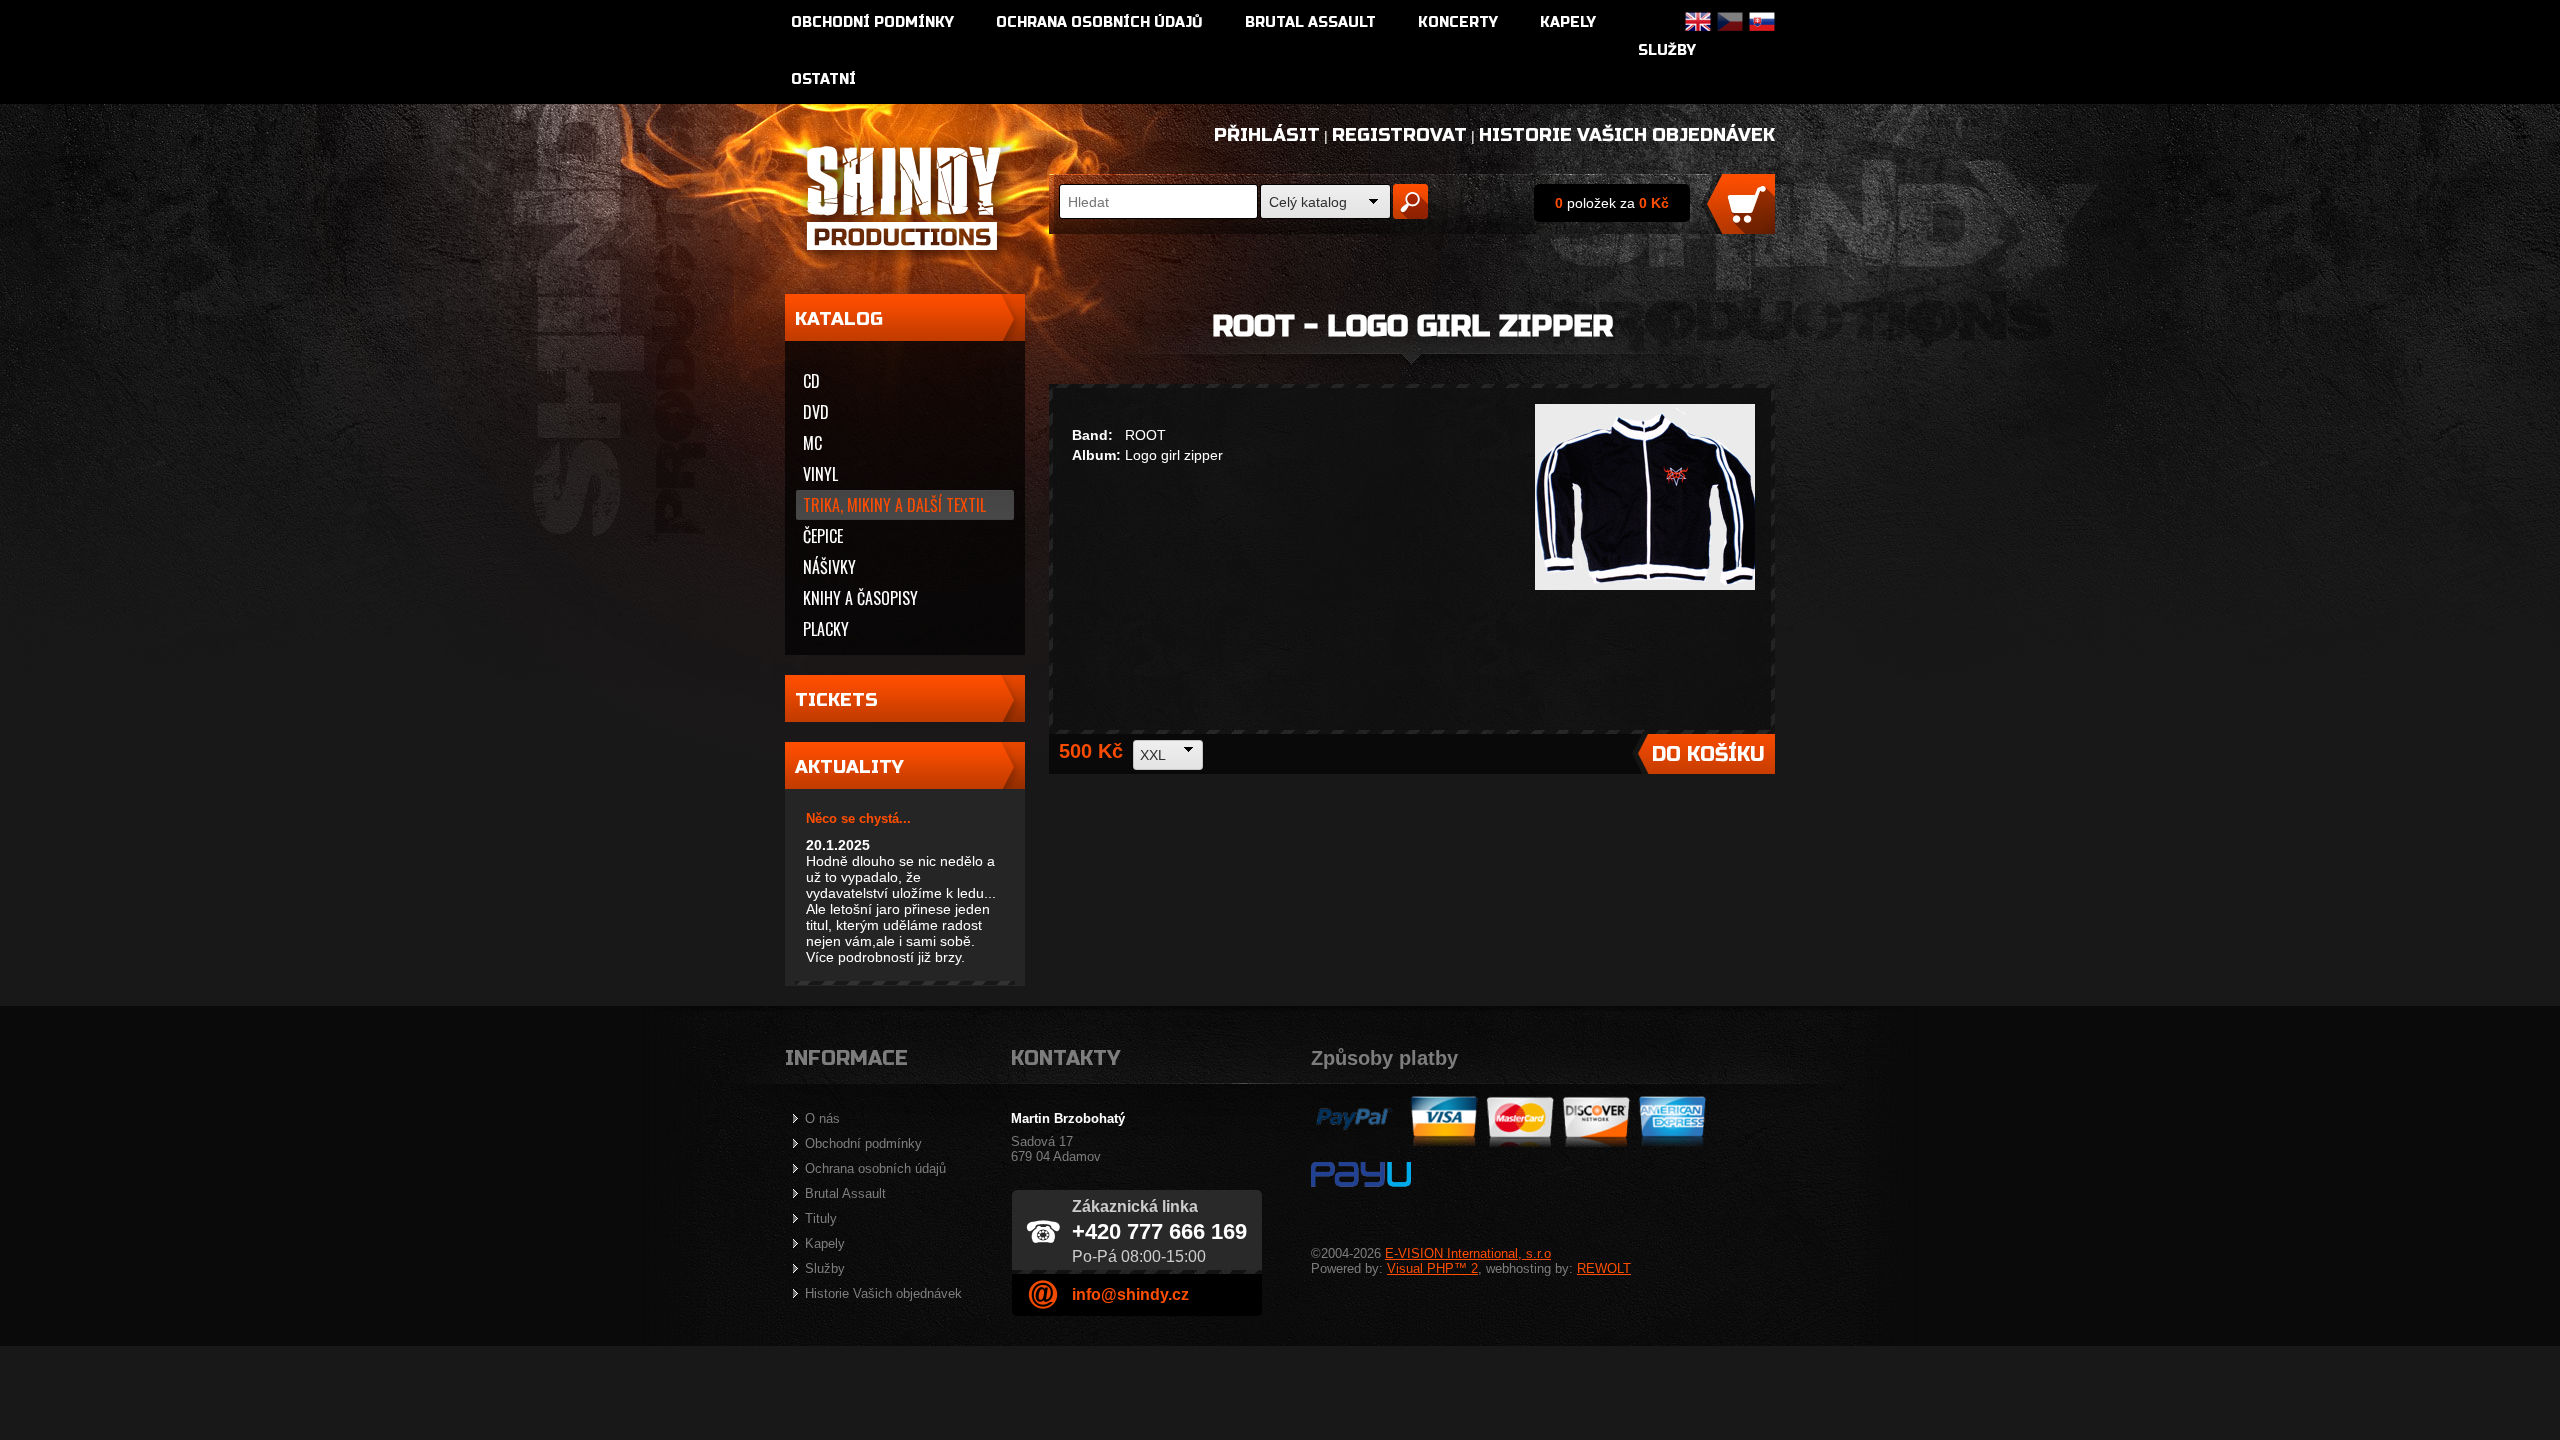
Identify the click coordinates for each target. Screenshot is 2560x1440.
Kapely (1568, 22)
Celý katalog (1308, 202)
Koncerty (1458, 22)
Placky (826, 629)
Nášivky (829, 567)
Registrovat (1399, 135)
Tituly (821, 1218)
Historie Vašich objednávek (1627, 135)
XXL (1153, 755)
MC (812, 443)
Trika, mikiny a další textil (894, 505)
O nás (822, 1118)
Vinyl (820, 474)
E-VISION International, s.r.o (1468, 1253)
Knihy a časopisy (860, 598)
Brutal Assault (1310, 22)
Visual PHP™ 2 (1432, 1268)
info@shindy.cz (1130, 1294)
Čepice (823, 536)
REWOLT (1604, 1268)
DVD (816, 412)
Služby (1667, 50)
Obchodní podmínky (872, 22)
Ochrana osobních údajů (1099, 22)
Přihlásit (1267, 135)
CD (811, 381)
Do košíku (1708, 754)
